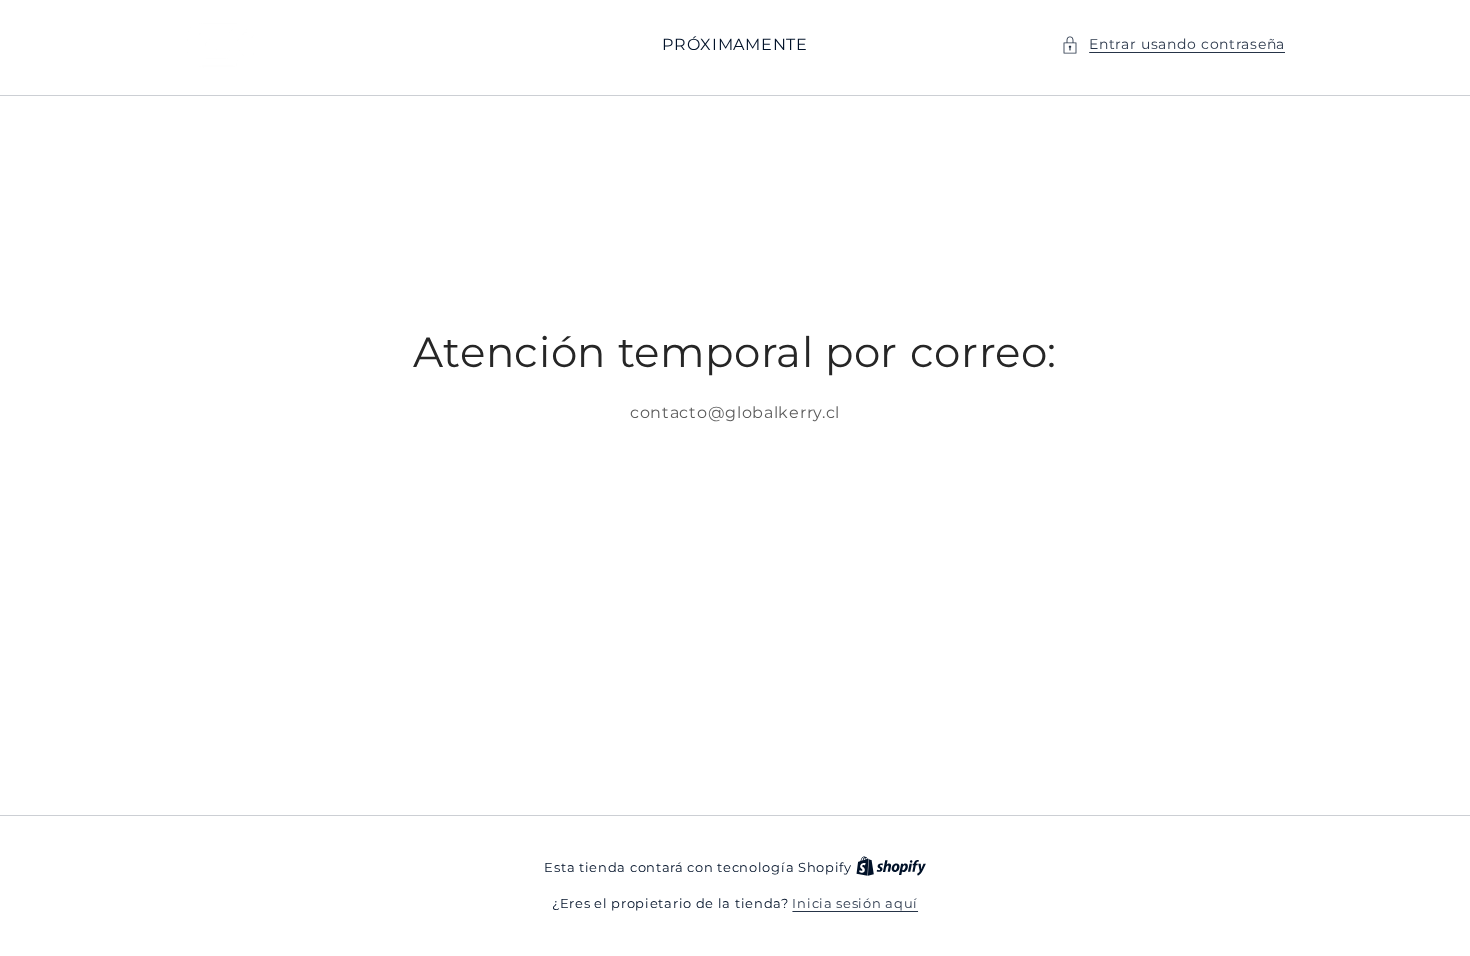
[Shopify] (891, 867)
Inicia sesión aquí (855, 903)
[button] (1173, 44)
